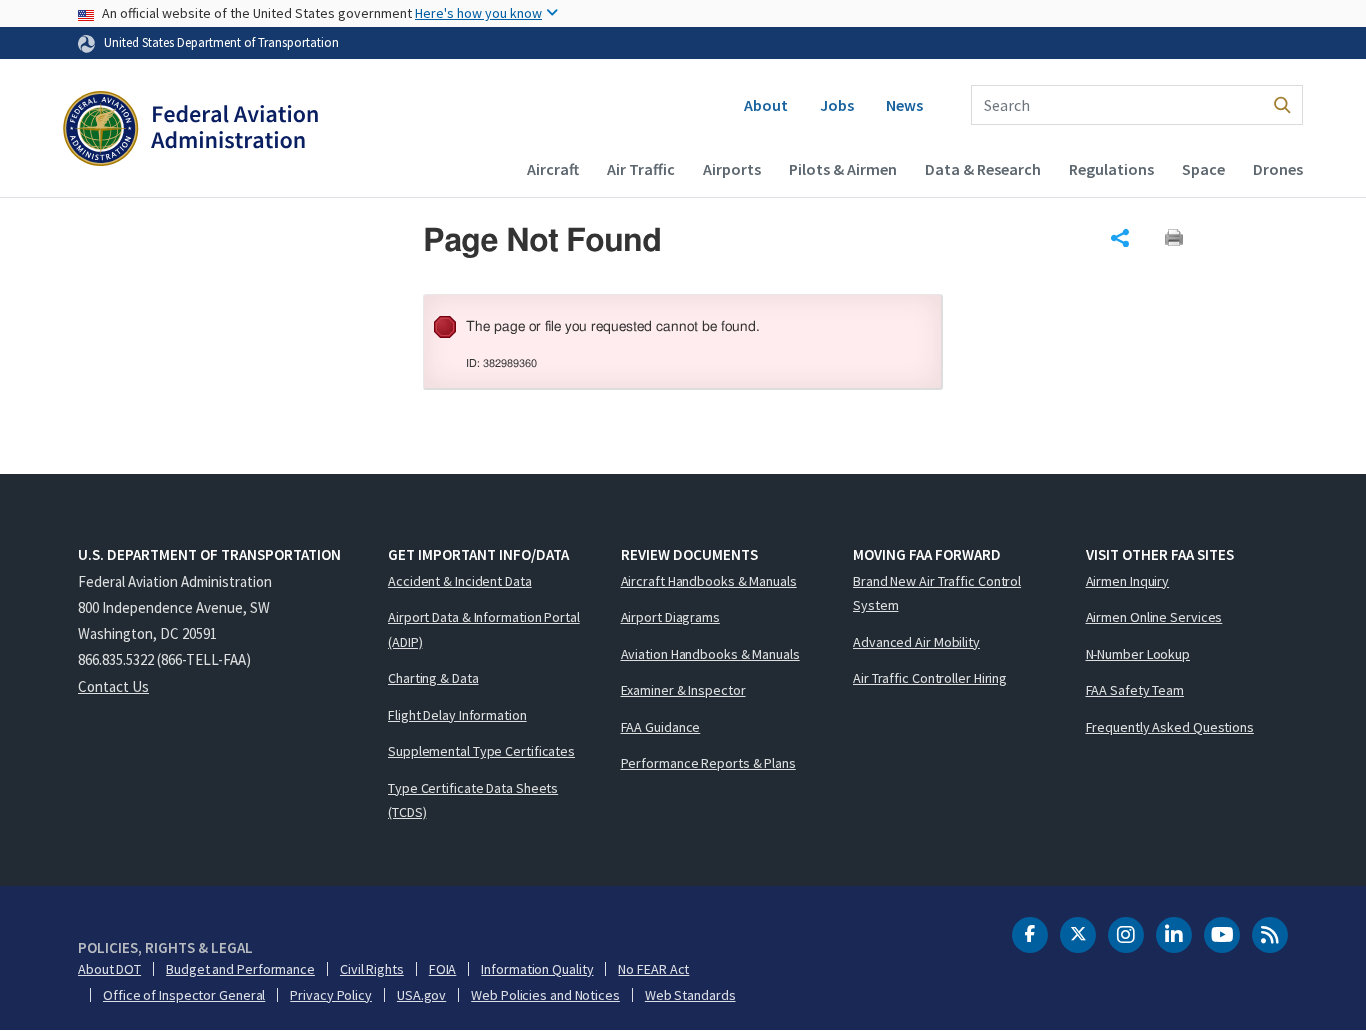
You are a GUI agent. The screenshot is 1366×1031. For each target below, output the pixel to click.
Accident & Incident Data (460, 581)
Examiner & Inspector (683, 690)
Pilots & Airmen (843, 169)
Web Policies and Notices (545, 995)
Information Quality (537, 969)
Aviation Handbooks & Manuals (710, 654)
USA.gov (421, 995)
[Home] (190, 131)
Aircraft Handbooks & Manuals (709, 581)
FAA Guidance (661, 727)
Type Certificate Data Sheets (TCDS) (473, 800)
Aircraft (553, 169)
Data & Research (983, 169)
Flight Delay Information (457, 715)
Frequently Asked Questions (1170, 727)
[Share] (1120, 238)
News (904, 105)
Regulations (1111, 169)
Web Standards (690, 995)
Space (1203, 169)
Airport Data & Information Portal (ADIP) (484, 629)
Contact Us (113, 686)
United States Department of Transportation (221, 42)
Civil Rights (372, 969)
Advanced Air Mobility (916, 642)
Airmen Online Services (1154, 617)
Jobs (837, 105)
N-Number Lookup (1138, 654)
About (766, 105)
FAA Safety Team (1135, 690)
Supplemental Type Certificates (481, 751)
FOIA (443, 969)
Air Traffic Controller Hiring (930, 678)
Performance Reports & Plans (708, 763)
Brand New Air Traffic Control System (937, 593)
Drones (1278, 169)
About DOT (109, 969)
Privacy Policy (331, 995)
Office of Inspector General (184, 995)
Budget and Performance (240, 969)
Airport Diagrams (670, 617)
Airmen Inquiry (1128, 581)
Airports (732, 169)
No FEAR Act (653, 969)
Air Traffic (641, 169)
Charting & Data (433, 678)
